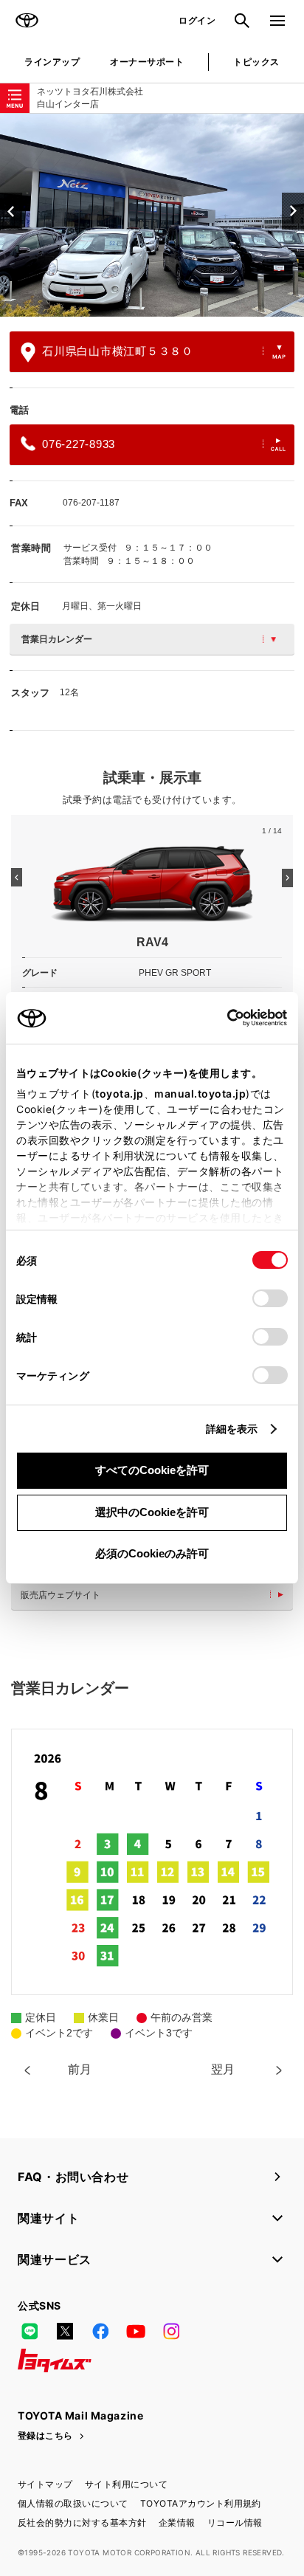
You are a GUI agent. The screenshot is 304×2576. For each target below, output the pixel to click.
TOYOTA (27, 21)
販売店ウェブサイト (61, 1595)
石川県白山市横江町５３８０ (118, 351)
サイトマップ (45, 2484)
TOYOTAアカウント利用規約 (201, 2503)
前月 (80, 2069)
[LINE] (30, 2331)
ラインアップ (52, 62)
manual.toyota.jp (200, 1094)
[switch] (270, 1298)
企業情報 (177, 2522)
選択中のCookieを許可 (152, 1512)
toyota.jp (120, 1094)
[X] (65, 2331)
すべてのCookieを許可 (152, 1470)
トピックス (256, 62)
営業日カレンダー (57, 639)
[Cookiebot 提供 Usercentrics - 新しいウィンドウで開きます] (222, 1018)
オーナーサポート (147, 62)
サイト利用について (126, 2484)
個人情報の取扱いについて (73, 2503)
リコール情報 (235, 2522)
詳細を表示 (232, 1429)
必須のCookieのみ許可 (152, 1553)
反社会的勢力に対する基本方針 (82, 2522)
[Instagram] (171, 2331)
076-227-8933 (79, 444)
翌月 (223, 2069)
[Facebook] (100, 2331)
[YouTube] (136, 2331)
